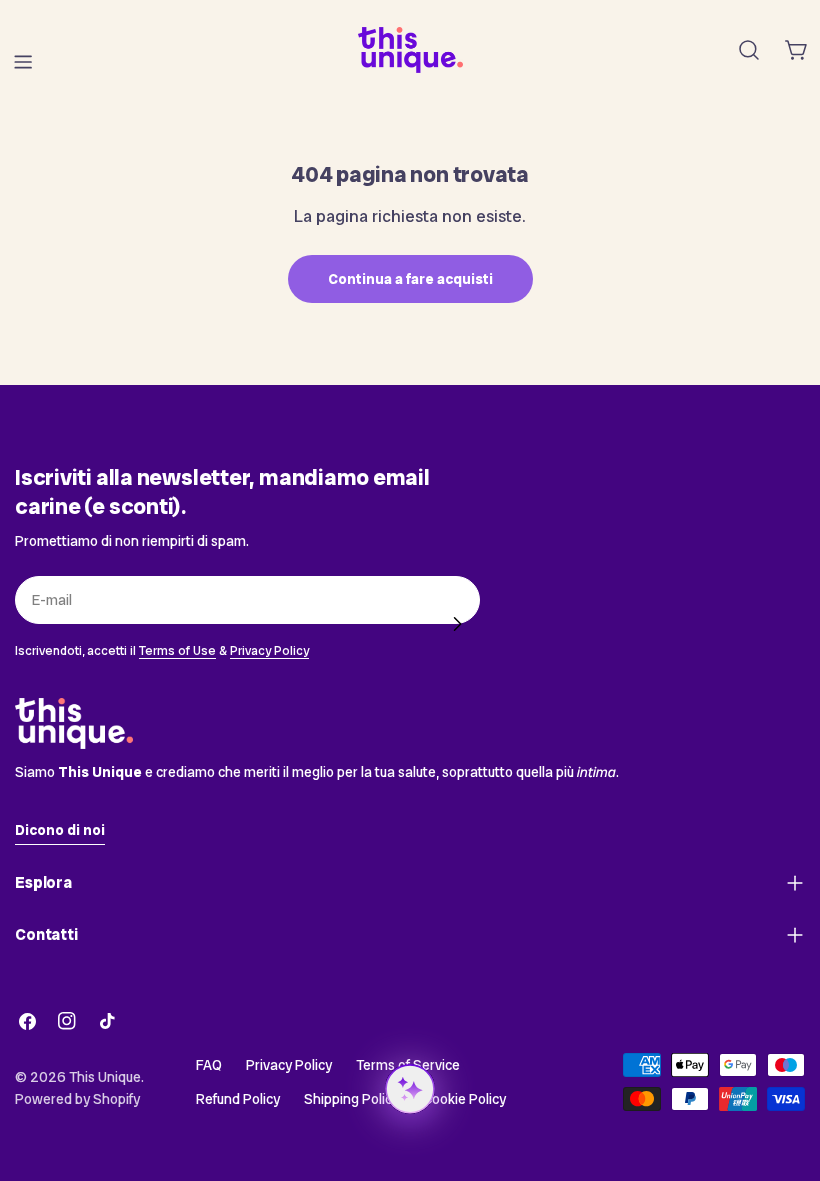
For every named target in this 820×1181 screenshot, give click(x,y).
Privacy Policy (269, 650)
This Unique (105, 1077)
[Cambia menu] (23, 62)
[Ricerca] (749, 50)
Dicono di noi (60, 830)
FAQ (209, 1065)
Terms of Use (177, 650)
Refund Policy (238, 1099)
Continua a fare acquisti (410, 279)
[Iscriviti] (457, 624)
